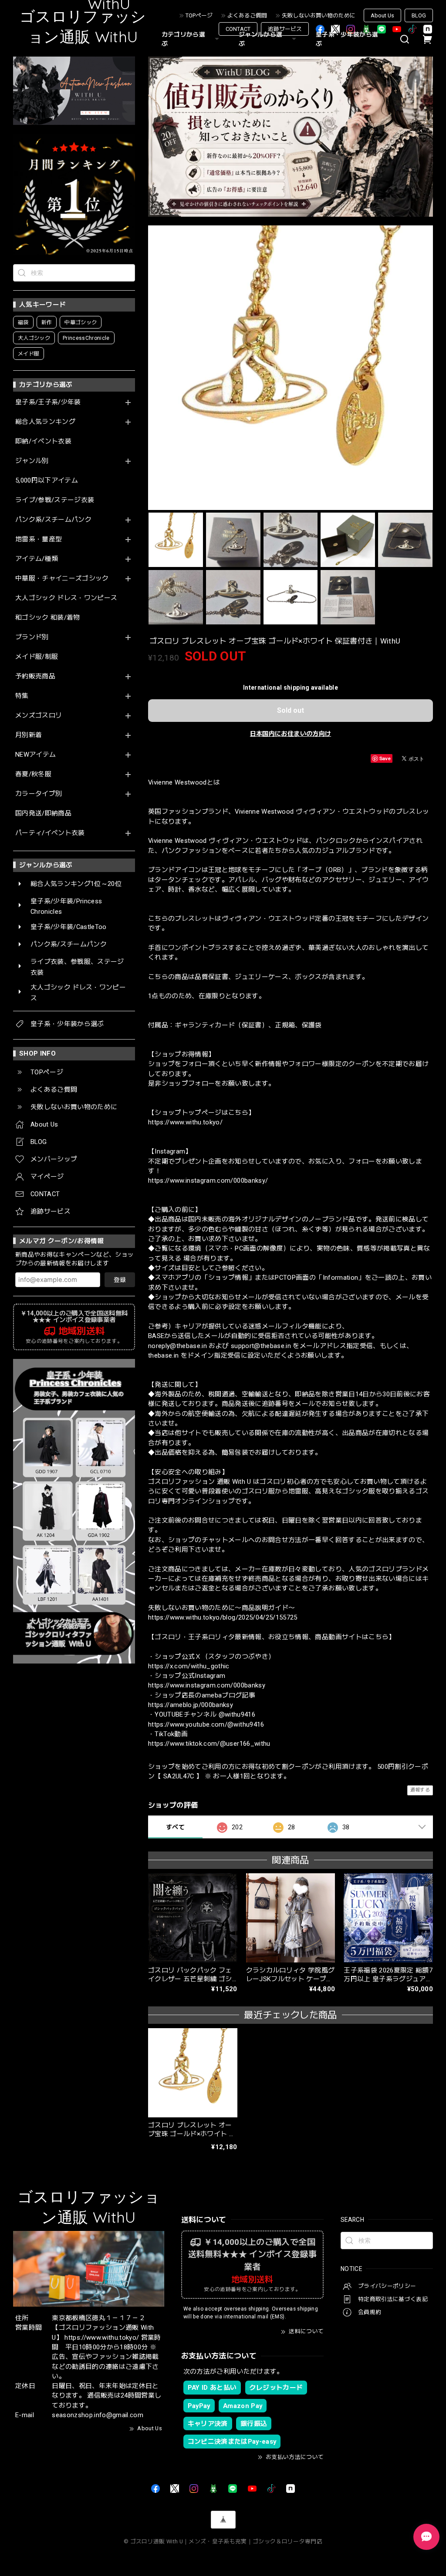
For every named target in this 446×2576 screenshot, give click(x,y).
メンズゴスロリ (39, 716)
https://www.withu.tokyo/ (185, 1122)
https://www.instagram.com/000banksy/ (208, 1181)
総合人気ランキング (45, 422)
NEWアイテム (35, 755)
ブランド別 (32, 637)
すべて (175, 1827)
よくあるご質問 (247, 15)
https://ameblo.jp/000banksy (191, 1705)
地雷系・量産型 (39, 539)
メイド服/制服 (37, 657)
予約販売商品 (35, 676)
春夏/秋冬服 (33, 774)
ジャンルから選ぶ (260, 39)
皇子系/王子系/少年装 (48, 402)
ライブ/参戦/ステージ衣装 (55, 500)
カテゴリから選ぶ (183, 39)
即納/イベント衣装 (43, 441)
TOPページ (199, 15)
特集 (22, 696)
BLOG (419, 15)
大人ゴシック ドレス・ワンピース (66, 598)
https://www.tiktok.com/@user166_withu (209, 1744)
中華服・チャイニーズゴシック (62, 579)
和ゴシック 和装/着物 (48, 618)
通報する (420, 1790)
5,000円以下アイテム (47, 481)
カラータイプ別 (39, 794)
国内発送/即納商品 (43, 813)
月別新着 (29, 735)
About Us (382, 15)
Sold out (291, 710)
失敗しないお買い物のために (319, 15)
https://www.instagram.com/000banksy (207, 1685)
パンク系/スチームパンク (53, 520)
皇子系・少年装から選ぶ (347, 39)
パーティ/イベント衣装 (50, 833)
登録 (120, 1280)
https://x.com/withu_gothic (189, 1666)
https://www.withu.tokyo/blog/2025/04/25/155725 (223, 1617)
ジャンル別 (32, 461)
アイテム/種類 (37, 559)
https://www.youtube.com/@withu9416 (206, 1724)
